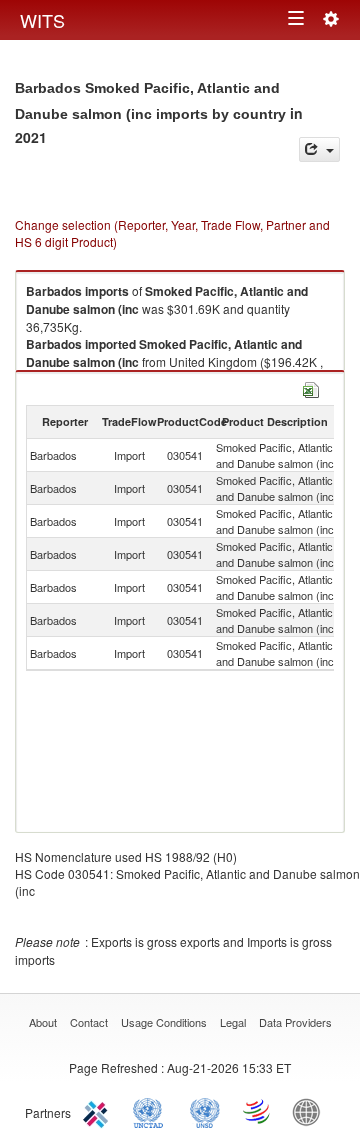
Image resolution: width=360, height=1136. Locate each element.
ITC (99, 1111)
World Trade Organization (258, 1111)
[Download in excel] (311, 387)
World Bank (311, 1111)
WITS (42, 20)
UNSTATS (205, 1111)
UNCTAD (152, 1111)
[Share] (319, 149)
